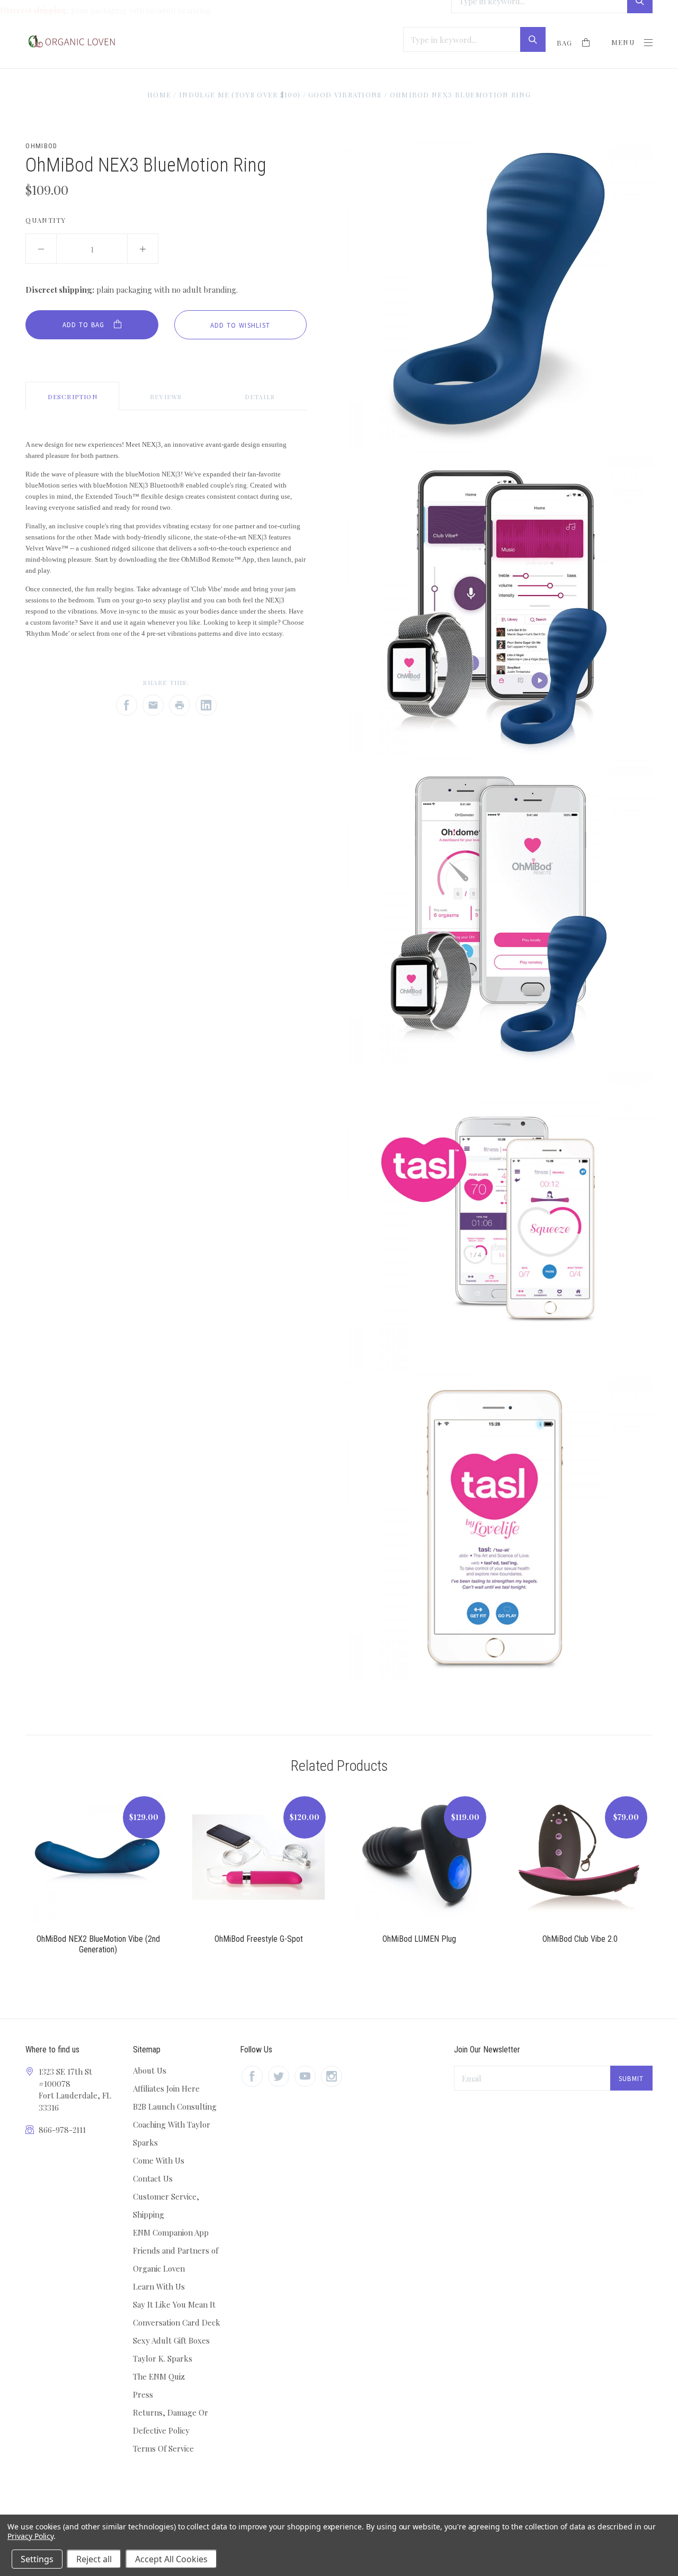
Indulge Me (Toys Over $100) (240, 94)
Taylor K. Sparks (163, 2358)
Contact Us (153, 2178)
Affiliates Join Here (166, 2088)
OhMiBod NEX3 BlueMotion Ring (460, 94)
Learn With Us (159, 2286)
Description (73, 397)
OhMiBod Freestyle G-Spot (259, 1939)
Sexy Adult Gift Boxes (171, 2340)
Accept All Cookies (171, 2559)
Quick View (98, 1863)
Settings (37, 2559)
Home (159, 94)
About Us (150, 2070)
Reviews (166, 397)
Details (260, 397)
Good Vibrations (345, 94)
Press (143, 2394)
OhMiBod (41, 146)
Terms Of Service (163, 2448)
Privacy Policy (30, 2536)
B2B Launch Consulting (175, 2106)
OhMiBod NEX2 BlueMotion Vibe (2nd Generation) (98, 1944)
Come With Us (159, 2160)
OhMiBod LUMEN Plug (419, 1939)
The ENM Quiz (159, 2376)
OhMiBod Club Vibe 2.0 (580, 1939)
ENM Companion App (171, 2232)
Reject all (94, 2559)
